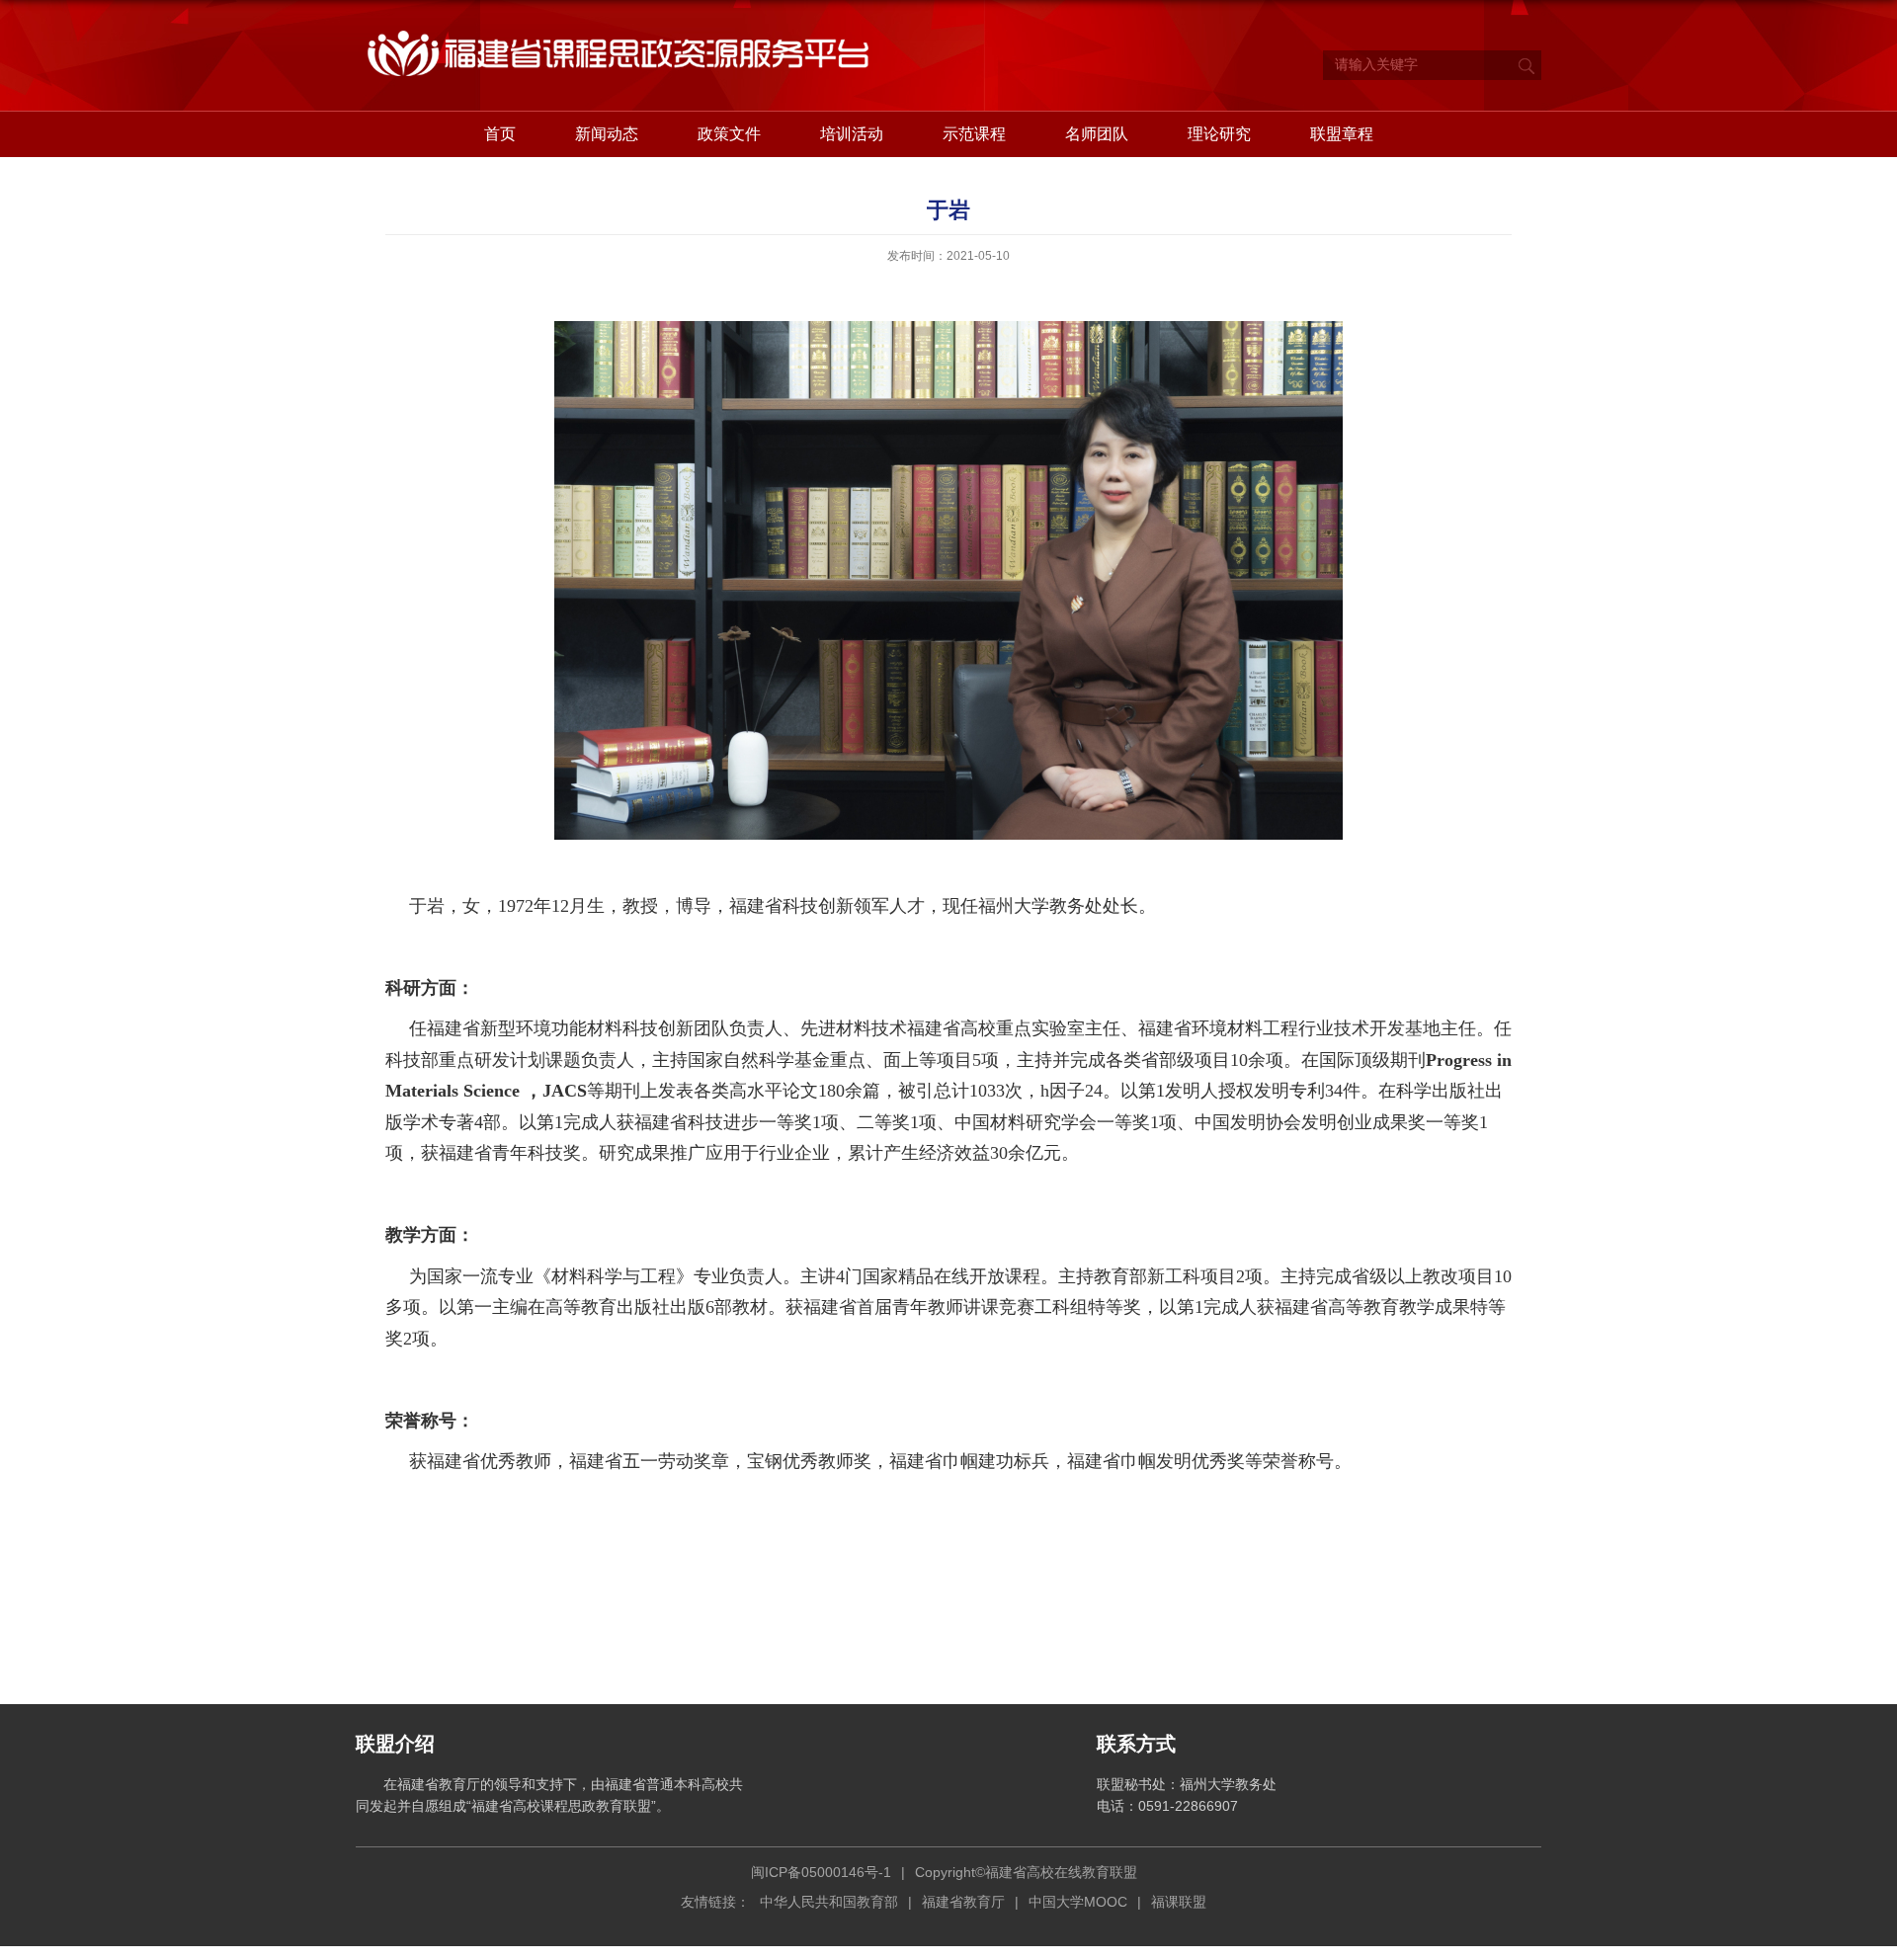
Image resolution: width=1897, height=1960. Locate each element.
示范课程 (974, 134)
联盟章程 (1342, 134)
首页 (500, 134)
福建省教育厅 (963, 1902)
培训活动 (852, 134)
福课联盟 (1179, 1902)
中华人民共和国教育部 (829, 1902)
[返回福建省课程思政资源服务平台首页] (622, 29)
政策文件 (729, 134)
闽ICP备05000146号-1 (821, 1872)
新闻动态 (607, 134)
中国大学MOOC (1078, 1902)
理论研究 (1219, 134)
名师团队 (1097, 134)
